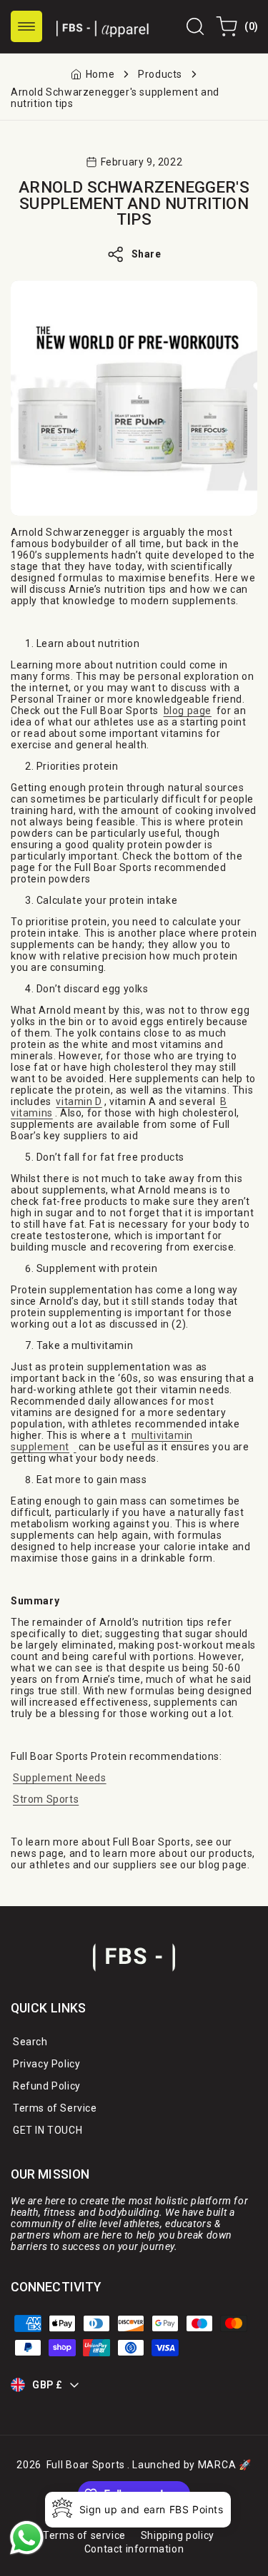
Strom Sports (46, 1799)
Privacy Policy (46, 2064)
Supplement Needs (60, 1778)
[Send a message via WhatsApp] (27, 2538)
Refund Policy (47, 2086)
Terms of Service (55, 2108)
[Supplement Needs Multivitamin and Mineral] (75, 1447)
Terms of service (84, 2535)
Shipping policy (178, 2535)
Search (30, 2042)
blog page (188, 711)
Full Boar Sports (86, 2465)
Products (160, 74)
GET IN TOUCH (48, 2130)
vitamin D (79, 1101)
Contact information (134, 2549)
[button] (26, 26)
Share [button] (147, 254)
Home (100, 74)
